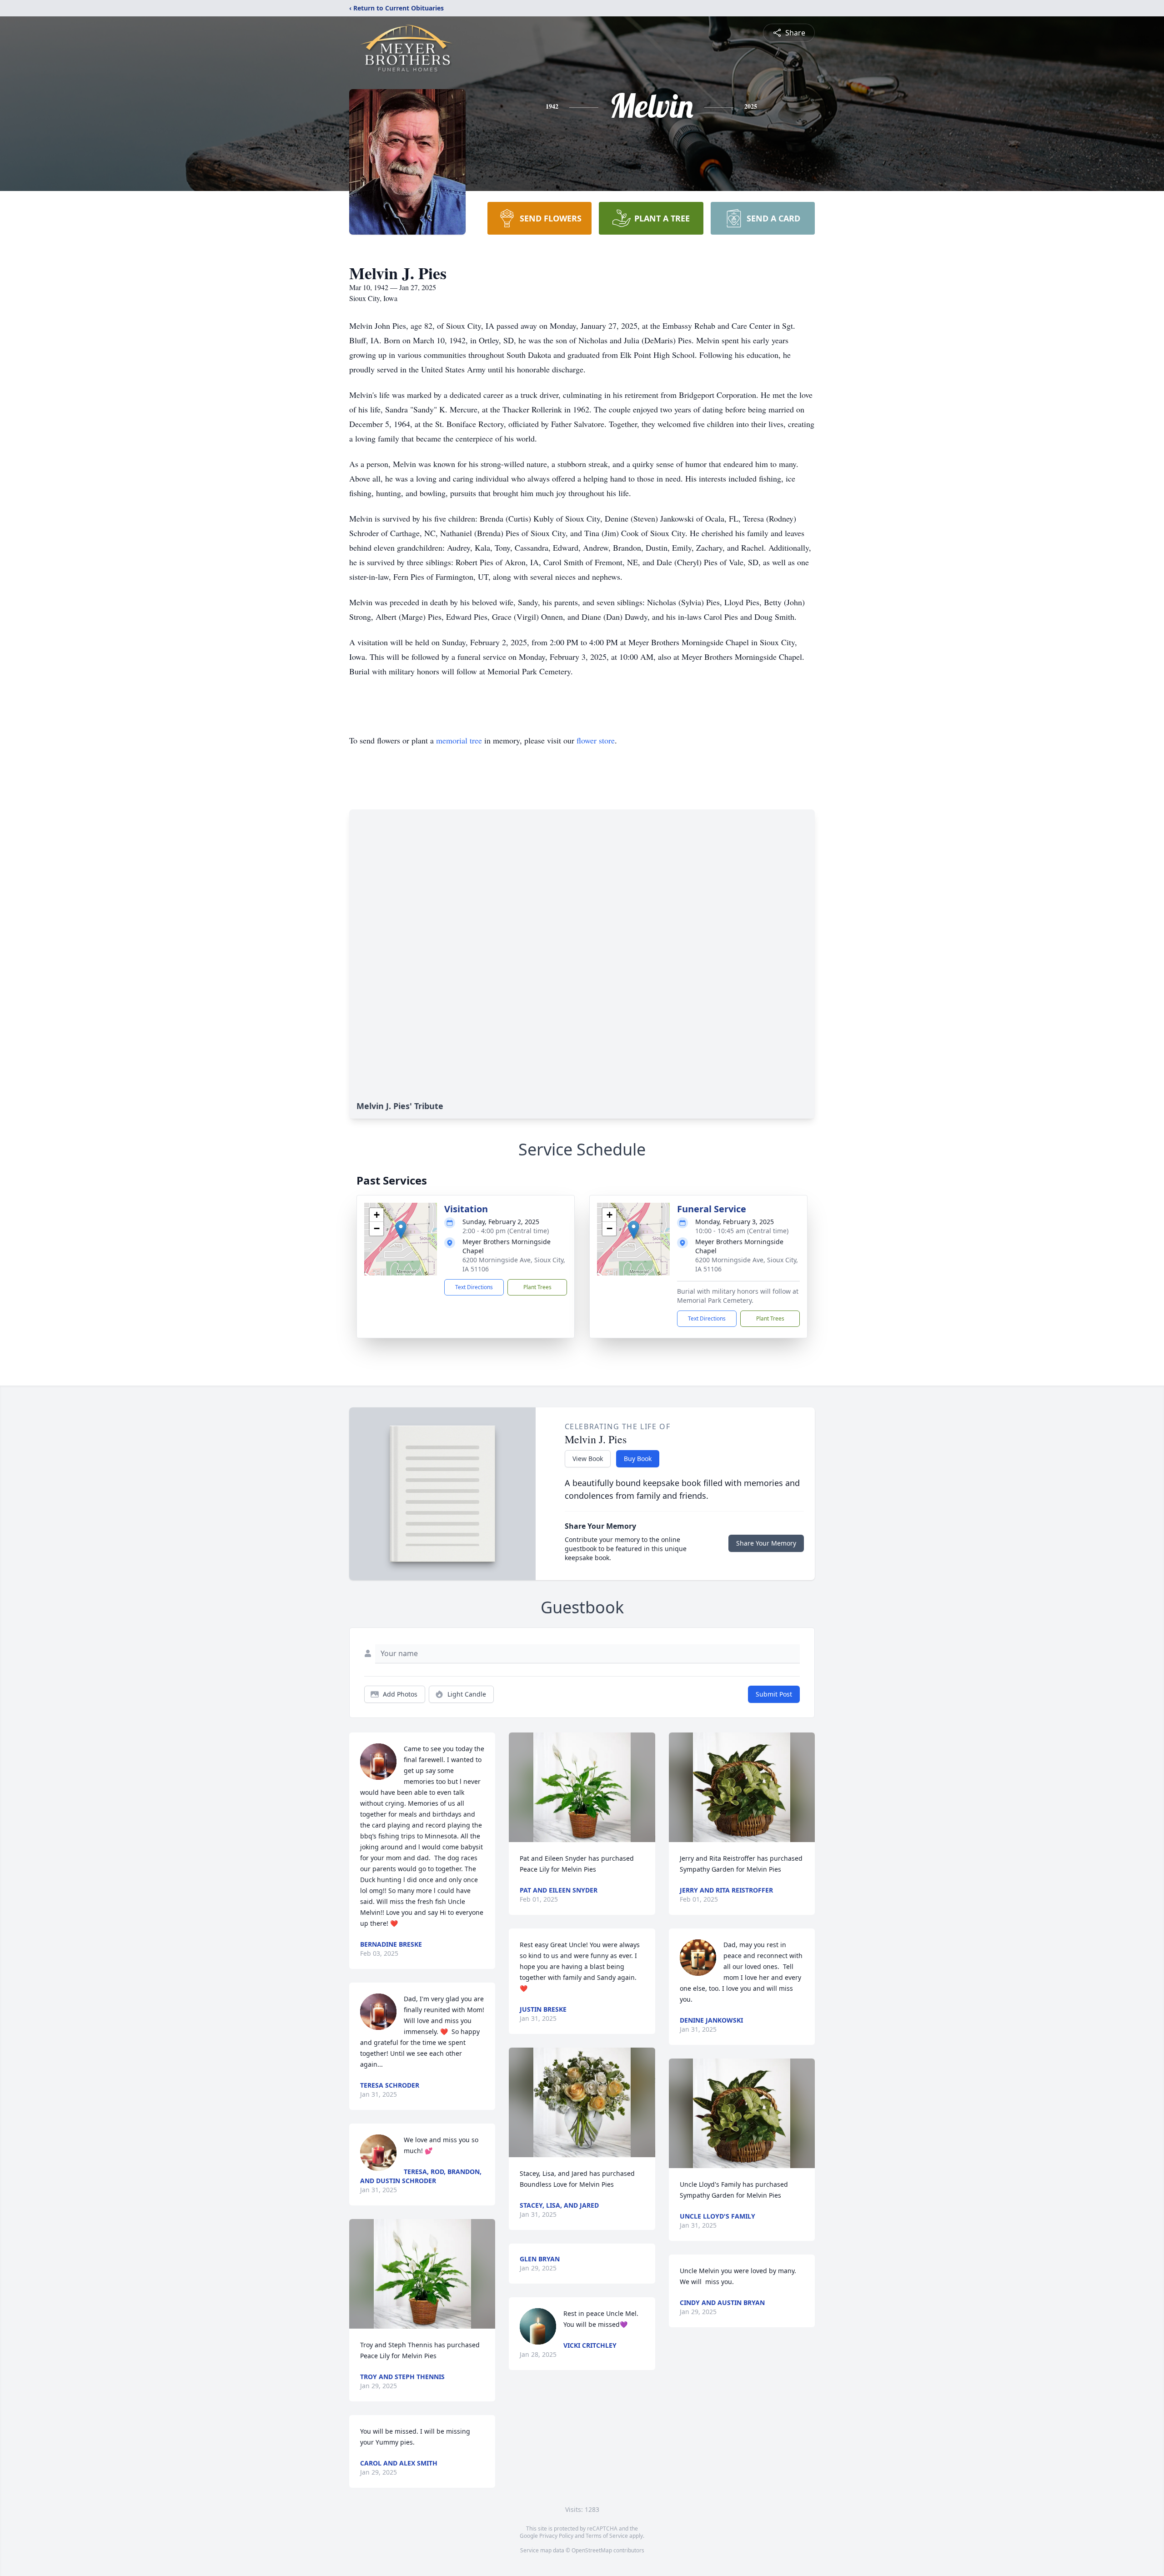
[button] (401, 1230)
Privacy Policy (556, 2536)
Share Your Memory (766, 1543)
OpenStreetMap (592, 2550)
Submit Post (774, 1694)
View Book (588, 1459)
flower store (596, 740)
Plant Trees (537, 1287)
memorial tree (459, 740)
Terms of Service (607, 2536)
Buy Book (638, 1459)
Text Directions (474, 1287)
